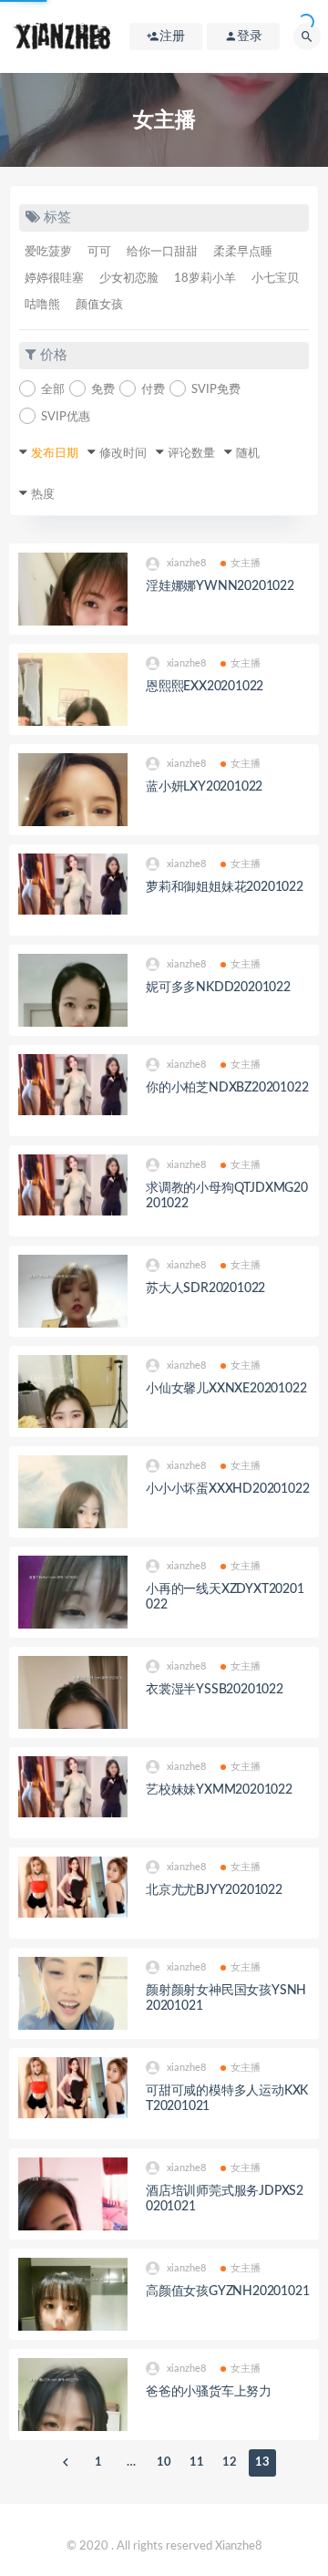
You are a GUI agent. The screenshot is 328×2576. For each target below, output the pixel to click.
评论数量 (191, 454)
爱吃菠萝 (48, 252)
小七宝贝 (275, 279)
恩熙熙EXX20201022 (205, 687)
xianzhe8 (187, 563)
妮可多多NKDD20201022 (218, 988)
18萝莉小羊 (205, 279)
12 (230, 2462)
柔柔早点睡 (243, 252)
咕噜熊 (42, 305)
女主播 (246, 563)
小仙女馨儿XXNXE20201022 (226, 1389)
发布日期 (55, 454)
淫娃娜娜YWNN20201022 (220, 586)
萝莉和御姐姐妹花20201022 (225, 887)
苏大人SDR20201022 (205, 1288)
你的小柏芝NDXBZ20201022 (227, 1088)
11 (197, 2462)
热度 (43, 495)
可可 (99, 252)
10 (164, 2462)
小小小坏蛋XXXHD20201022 (227, 1489)
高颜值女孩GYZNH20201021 (227, 2292)
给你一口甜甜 (162, 252)
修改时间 (123, 454)
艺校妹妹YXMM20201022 (219, 1790)
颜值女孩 (99, 305)
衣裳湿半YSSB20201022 (215, 1690)
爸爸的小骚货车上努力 (209, 2392)
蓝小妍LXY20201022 (204, 787)
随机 (248, 454)
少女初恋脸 (129, 279)
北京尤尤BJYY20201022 (214, 1890)
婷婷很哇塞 (54, 279)
